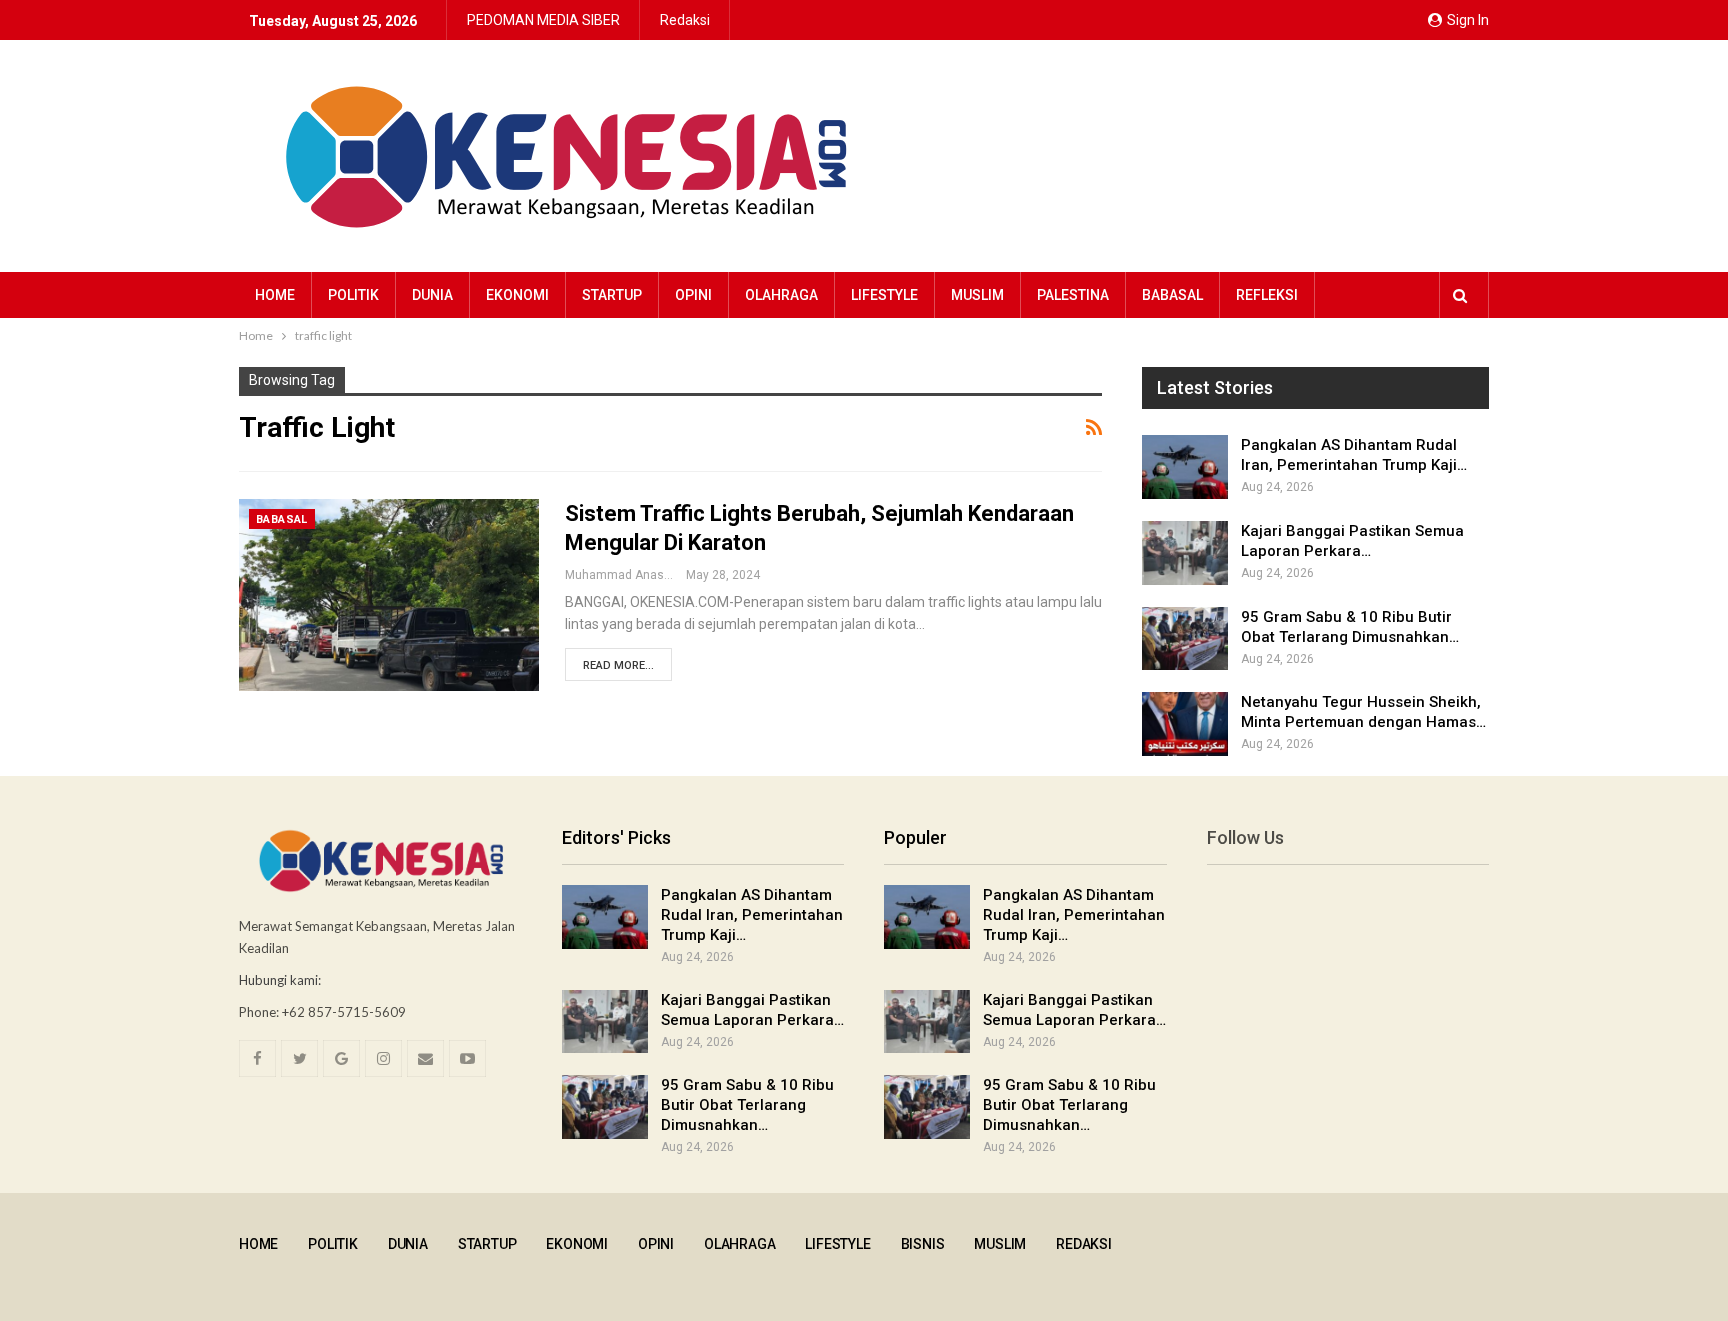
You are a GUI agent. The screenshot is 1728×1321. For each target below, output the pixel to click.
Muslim (977, 295)
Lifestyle (884, 295)
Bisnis (923, 1244)
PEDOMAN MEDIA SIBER (543, 20)
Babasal (1172, 295)
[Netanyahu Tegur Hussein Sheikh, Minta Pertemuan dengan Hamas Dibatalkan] (1185, 724)
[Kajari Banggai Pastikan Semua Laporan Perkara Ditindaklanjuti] (1185, 553)
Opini (693, 295)
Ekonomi (517, 295)
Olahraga (781, 295)
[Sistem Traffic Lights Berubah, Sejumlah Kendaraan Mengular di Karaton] (389, 595)
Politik (353, 295)
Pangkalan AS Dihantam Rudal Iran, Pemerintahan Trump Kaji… (752, 915)
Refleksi (1267, 295)
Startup (612, 295)
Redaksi (685, 20)
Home (275, 295)
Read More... (618, 665)
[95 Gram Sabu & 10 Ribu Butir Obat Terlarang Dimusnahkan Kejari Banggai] (1185, 639)
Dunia (432, 295)
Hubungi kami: (280, 980)
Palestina (1073, 295)
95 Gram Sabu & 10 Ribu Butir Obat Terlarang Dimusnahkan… (747, 1105)
